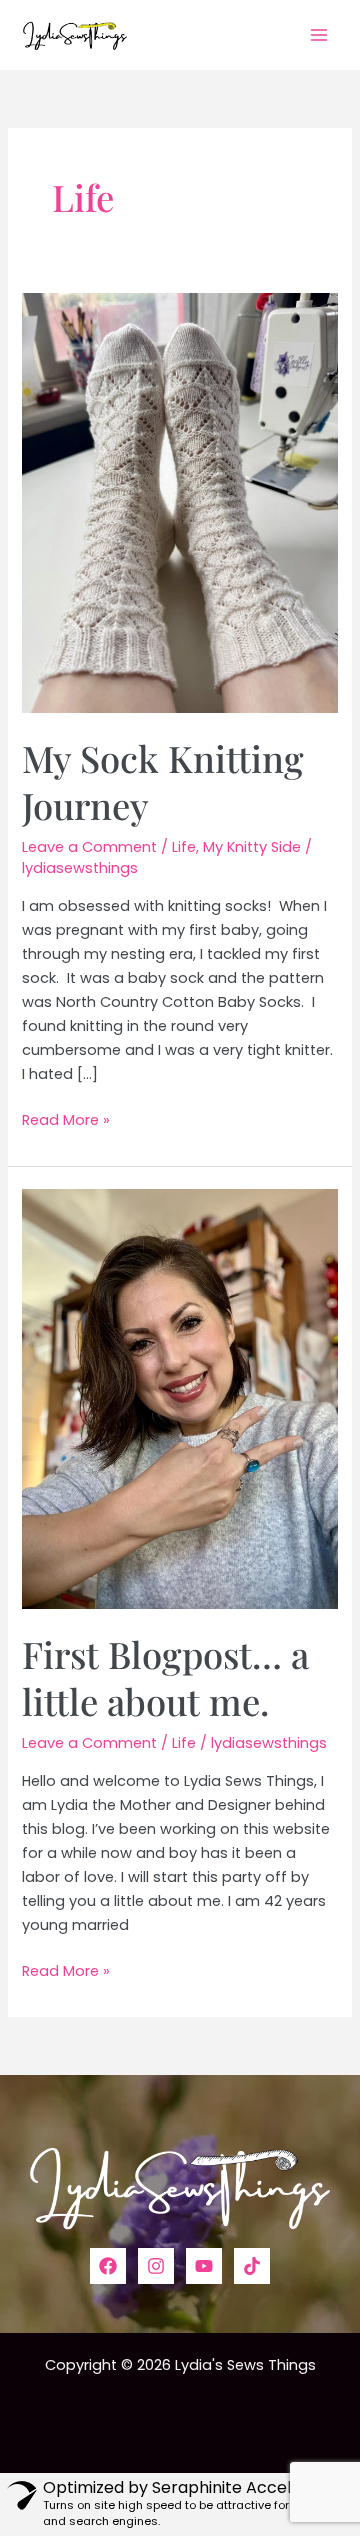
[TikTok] (252, 2266)
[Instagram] (156, 2266)
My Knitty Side (252, 847)
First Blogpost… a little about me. (165, 1677)
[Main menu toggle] (319, 35)
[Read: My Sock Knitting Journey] (179, 502)
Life (184, 847)
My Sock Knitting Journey (163, 781)
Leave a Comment (89, 847)
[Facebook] (108, 2266)
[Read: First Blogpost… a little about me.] (179, 1398)
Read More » (66, 1120)
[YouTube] (204, 2266)
